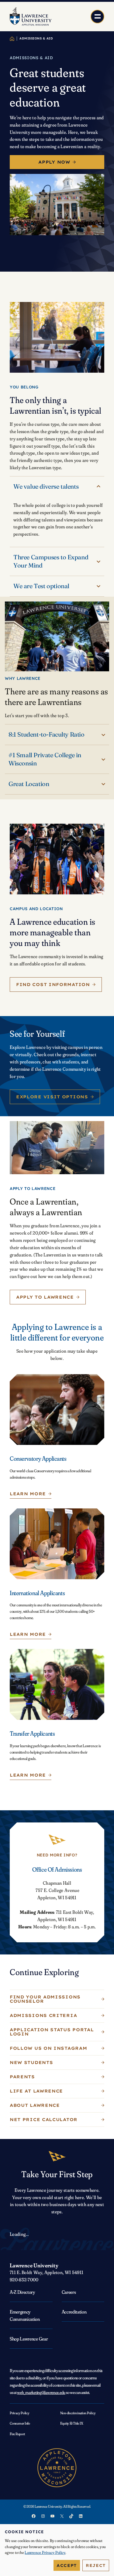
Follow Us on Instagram (48, 2048)
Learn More (28, 1494)
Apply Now (54, 162)
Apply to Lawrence (45, 1297)
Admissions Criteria (43, 2015)
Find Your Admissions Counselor (45, 1999)
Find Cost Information (53, 985)
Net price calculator (44, 2120)
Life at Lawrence (36, 2091)
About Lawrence (35, 2105)
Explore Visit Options (52, 1097)
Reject (96, 2565)
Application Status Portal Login (52, 2032)
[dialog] (57, 2550)
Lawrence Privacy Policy (45, 2552)
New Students (31, 2062)
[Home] (12, 39)
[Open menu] (97, 17)
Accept (67, 2565)
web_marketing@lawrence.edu (41, 2392)
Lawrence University (34, 2265)
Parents (22, 2077)
